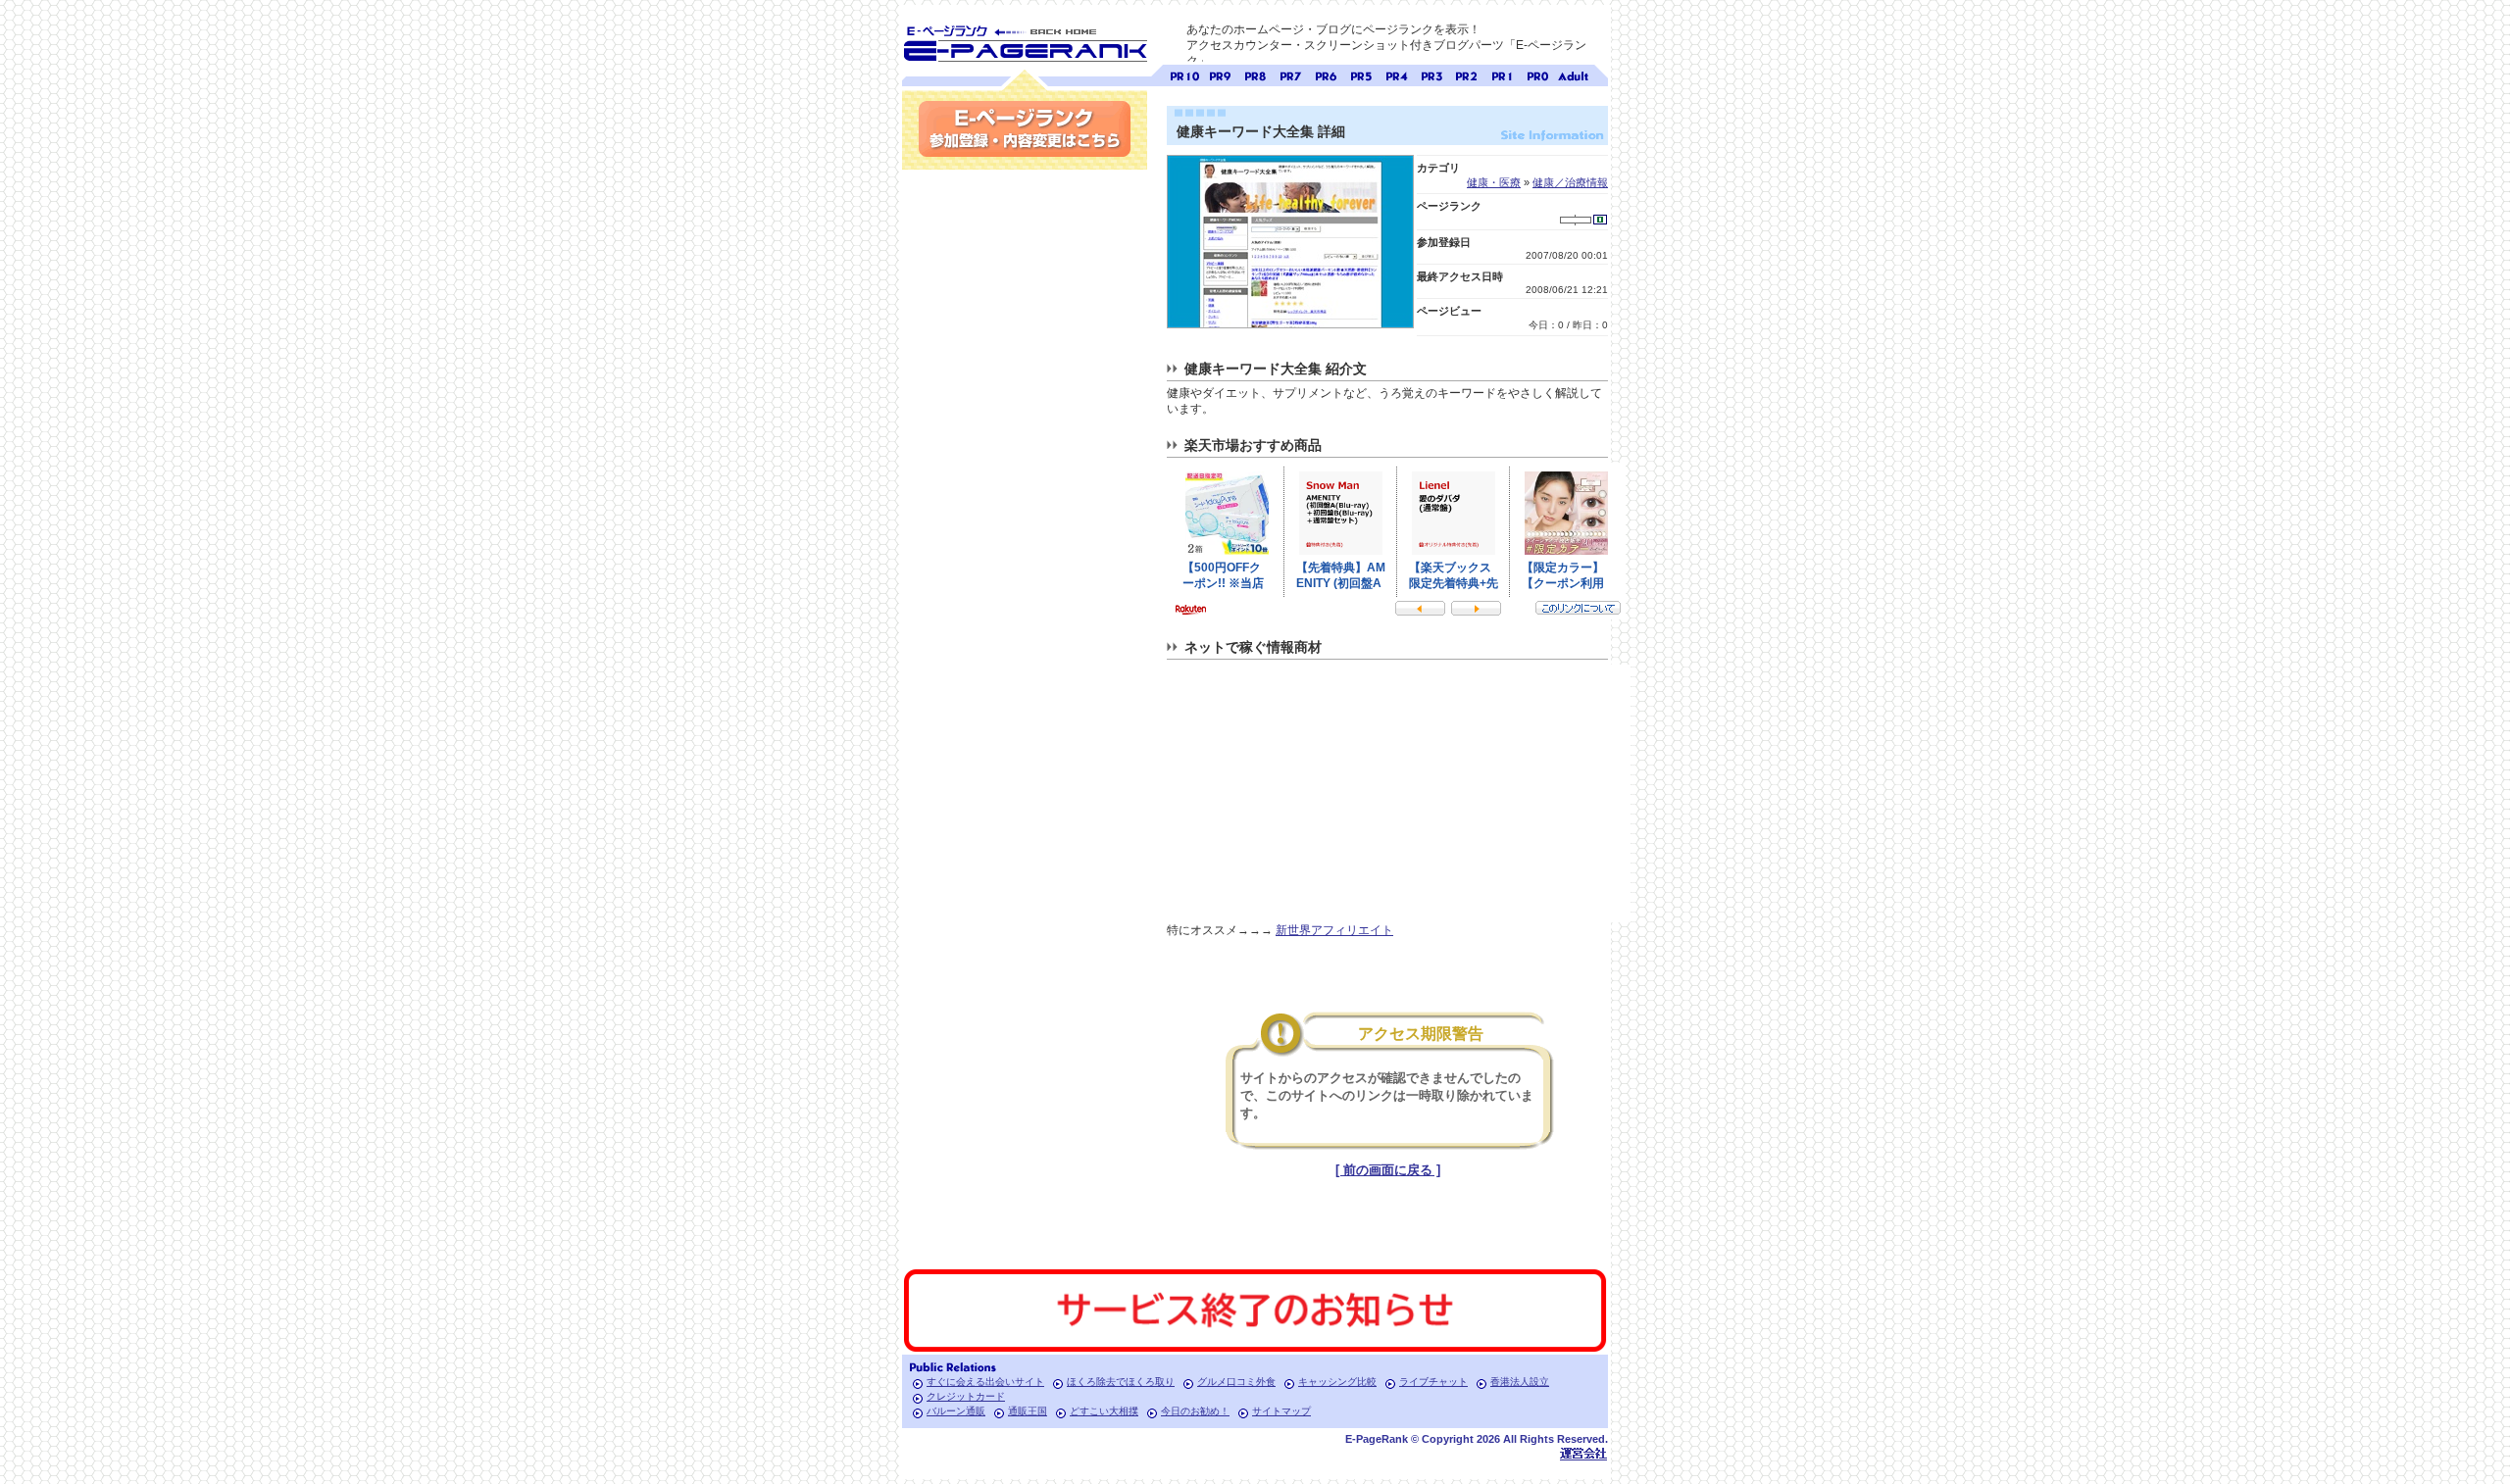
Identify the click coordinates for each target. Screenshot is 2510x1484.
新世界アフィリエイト (1334, 930)
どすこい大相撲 (1104, 1411)
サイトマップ (1281, 1411)
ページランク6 (1326, 74)
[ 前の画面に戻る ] (1388, 1170)
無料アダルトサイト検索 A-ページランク (1573, 74)
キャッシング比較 (1337, 1382)
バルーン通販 (956, 1411)
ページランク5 (1361, 74)
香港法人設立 (1520, 1382)
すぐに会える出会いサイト (985, 1382)
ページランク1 (1502, 74)
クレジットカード (966, 1396)
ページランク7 (1290, 74)
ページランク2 (1467, 74)
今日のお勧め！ (1195, 1411)
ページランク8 (1255, 74)
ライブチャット (1433, 1382)
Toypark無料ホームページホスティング (1583, 1453)
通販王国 (1028, 1411)
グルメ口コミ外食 (1236, 1382)
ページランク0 (1537, 74)
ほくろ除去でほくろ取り (1121, 1382)
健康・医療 (1494, 182)
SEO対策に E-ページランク (1025, 40)
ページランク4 (1396, 74)
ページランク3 (1431, 74)
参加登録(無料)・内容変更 (1025, 129)
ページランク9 (1220, 74)
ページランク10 (1184, 74)
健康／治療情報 (1570, 182)
